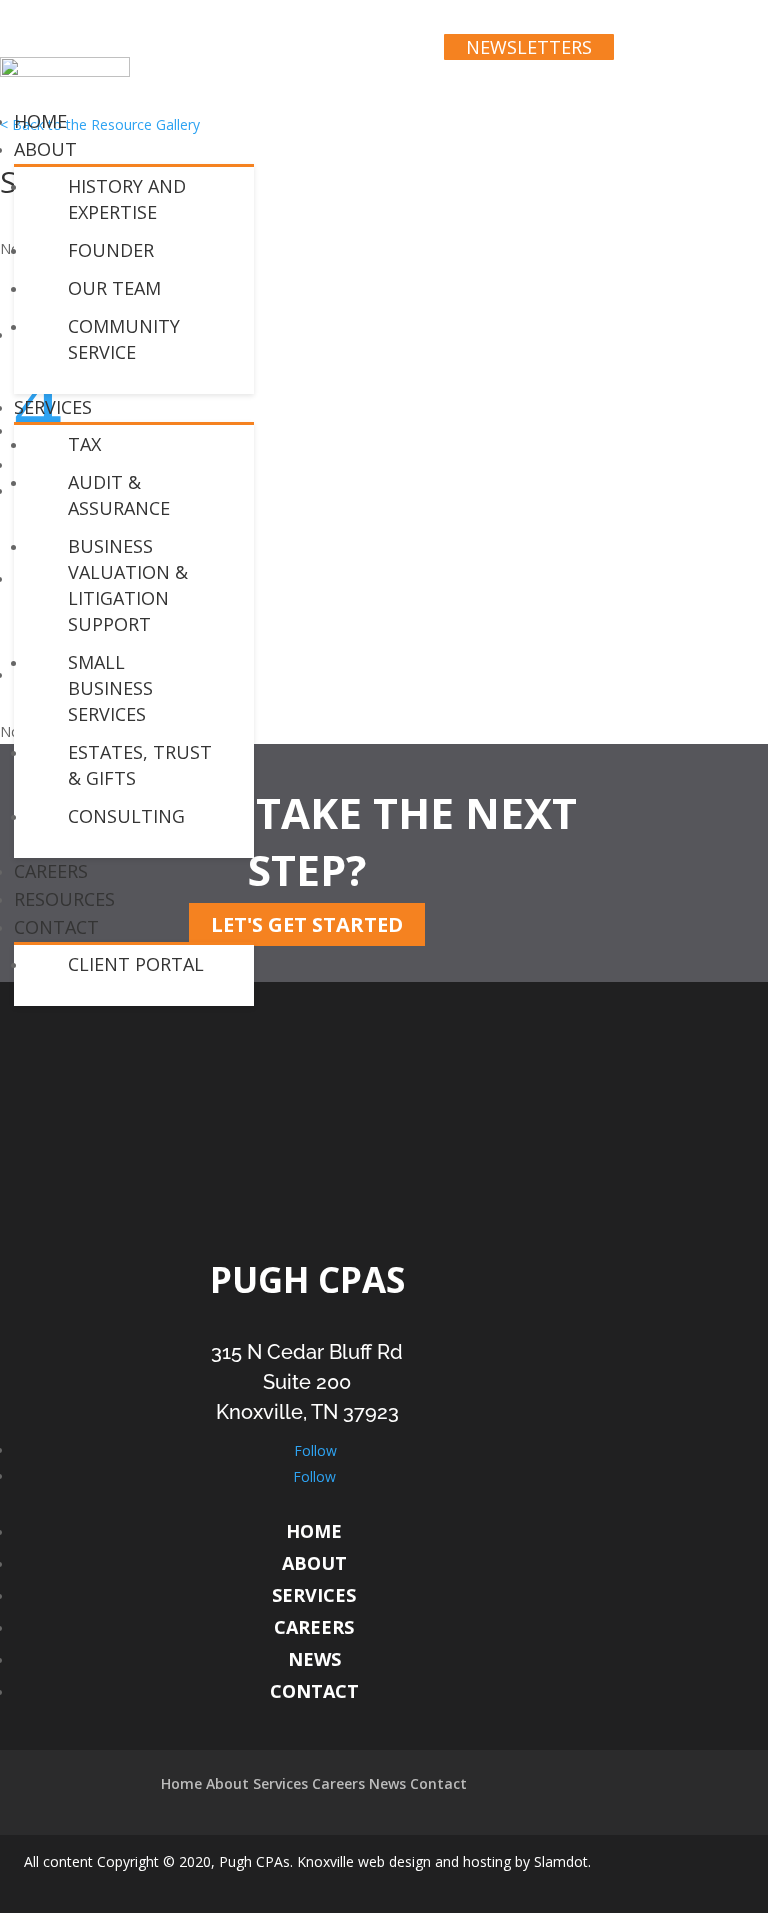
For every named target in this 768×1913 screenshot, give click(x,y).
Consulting (126, 816)
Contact (56, 927)
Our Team (114, 288)
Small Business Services (110, 688)
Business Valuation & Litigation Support (128, 585)
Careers (314, 1627)
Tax (84, 444)
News (314, 1659)
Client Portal (136, 964)
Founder (111, 250)
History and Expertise (127, 199)
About (45, 149)
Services (53, 407)
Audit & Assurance (119, 495)
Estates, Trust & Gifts (140, 765)
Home (314, 1531)
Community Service (124, 339)
